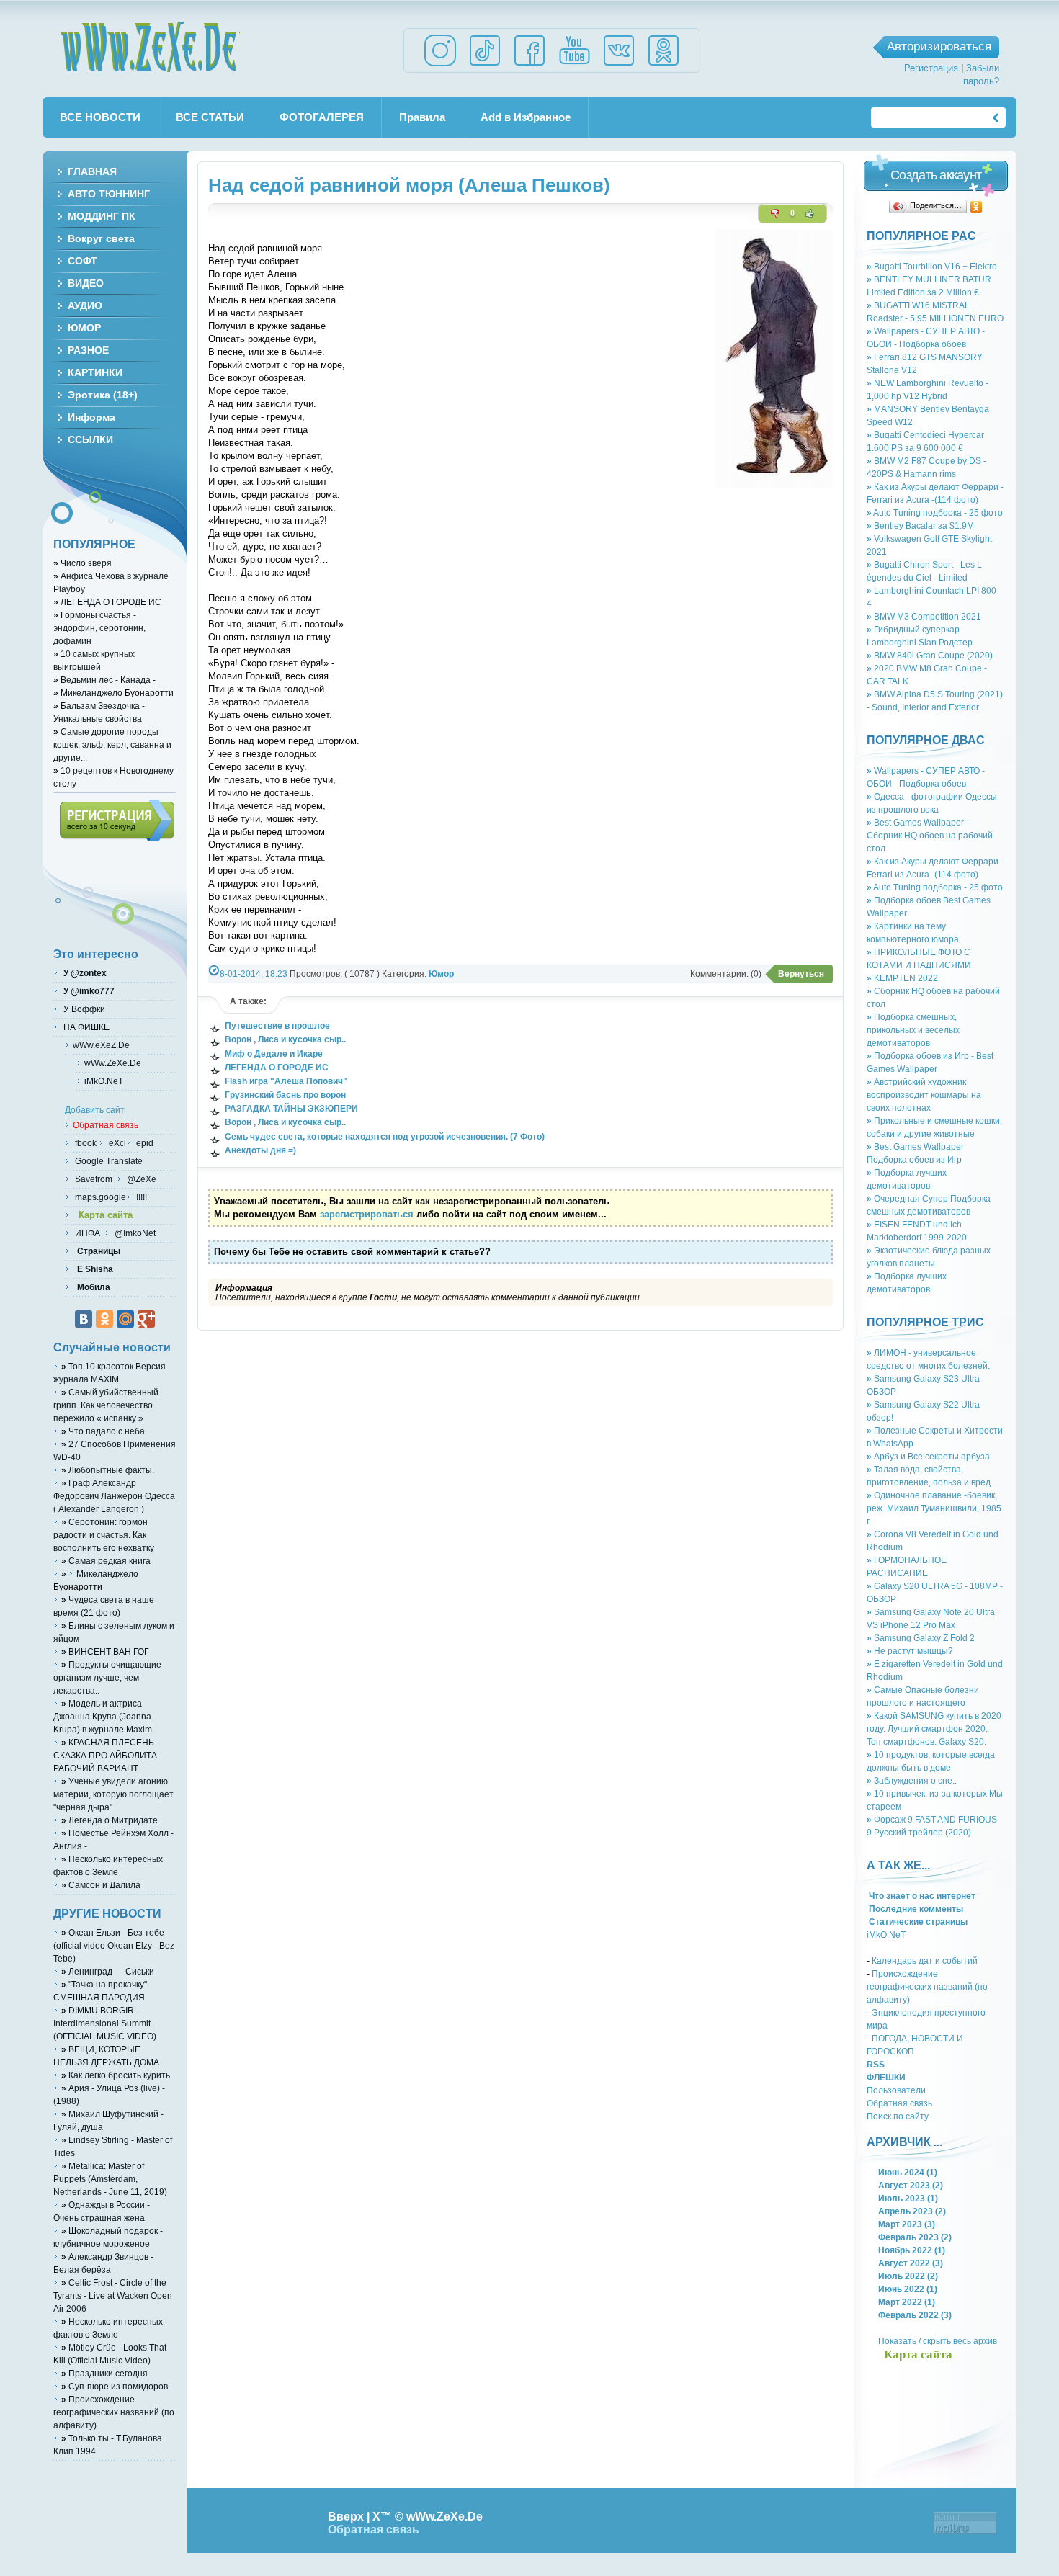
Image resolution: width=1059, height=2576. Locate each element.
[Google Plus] (146, 1319)
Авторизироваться (939, 46)
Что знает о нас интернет (921, 1896)
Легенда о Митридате (110, 1820)
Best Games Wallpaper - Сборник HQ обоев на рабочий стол (930, 835)
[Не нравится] (775, 213)
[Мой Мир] (125, 1319)
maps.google (99, 1197)
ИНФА (89, 1233)
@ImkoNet (134, 1233)
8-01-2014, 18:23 (254, 974)
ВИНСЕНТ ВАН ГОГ (105, 1651)
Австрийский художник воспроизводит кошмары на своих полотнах (924, 1095)
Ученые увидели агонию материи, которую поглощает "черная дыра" (113, 1794)
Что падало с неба (103, 1431)
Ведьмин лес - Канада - (104, 680)
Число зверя (82, 563)
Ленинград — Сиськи (108, 1971)
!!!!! (140, 1197)
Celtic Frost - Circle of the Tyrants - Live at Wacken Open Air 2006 (113, 2295)
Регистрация (931, 68)
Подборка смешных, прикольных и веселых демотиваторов (913, 1030)
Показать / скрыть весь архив (938, 2341)
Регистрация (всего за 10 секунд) (117, 820)
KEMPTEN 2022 (902, 978)
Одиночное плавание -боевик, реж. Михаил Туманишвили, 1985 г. (934, 1508)
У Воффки (83, 1009)
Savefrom (95, 1179)
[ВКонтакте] (84, 1319)
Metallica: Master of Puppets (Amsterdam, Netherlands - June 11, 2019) (110, 2179)
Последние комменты (915, 1909)
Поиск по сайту (898, 2116)
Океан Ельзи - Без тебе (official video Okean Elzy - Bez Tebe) (114, 1945)
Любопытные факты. (108, 1470)
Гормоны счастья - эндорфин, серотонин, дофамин (99, 628)
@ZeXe (140, 1179)
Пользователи (896, 2090)
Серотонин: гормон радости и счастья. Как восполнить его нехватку (104, 1535)
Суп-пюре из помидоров (115, 2386)
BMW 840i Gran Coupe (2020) (930, 655)
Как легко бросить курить (116, 2075)
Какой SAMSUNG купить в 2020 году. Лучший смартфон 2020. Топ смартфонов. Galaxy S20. (934, 1728)
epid (144, 1143)
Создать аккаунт (936, 175)
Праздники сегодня (104, 2373)
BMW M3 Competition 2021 (924, 616)
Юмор (441, 974)
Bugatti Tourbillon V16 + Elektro (932, 266)
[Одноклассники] (977, 207)
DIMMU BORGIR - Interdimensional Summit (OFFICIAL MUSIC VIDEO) (105, 2023)
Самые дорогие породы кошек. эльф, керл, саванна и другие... (112, 744)
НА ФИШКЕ (85, 1027)
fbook (85, 1143)
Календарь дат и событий (925, 1960)
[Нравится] (810, 213)
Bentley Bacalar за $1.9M (920, 526)
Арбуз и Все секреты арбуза (928, 1456)
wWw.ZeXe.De (150, 47)
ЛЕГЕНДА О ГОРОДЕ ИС (107, 602)
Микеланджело (91, 693)
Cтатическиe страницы (917, 1922)
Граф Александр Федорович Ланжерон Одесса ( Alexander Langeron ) (114, 1496)
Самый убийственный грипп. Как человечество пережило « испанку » (106, 1405)
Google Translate (108, 1161)
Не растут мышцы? (910, 1651)
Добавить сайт (95, 1110)
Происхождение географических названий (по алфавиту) (927, 1986)
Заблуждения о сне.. (912, 1780)
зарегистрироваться (367, 1214)
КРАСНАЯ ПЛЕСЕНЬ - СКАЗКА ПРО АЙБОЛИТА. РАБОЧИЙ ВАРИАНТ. (106, 1755)
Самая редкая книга (106, 1561)
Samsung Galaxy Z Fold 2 (921, 1638)
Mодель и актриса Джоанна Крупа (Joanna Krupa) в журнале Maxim (103, 1716)
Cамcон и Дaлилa (101, 1885)
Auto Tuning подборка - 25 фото (935, 513)
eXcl (116, 1143)
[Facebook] (529, 65)
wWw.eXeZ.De (101, 1045)
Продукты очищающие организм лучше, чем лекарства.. (107, 1677)
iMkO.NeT (886, 1935)
